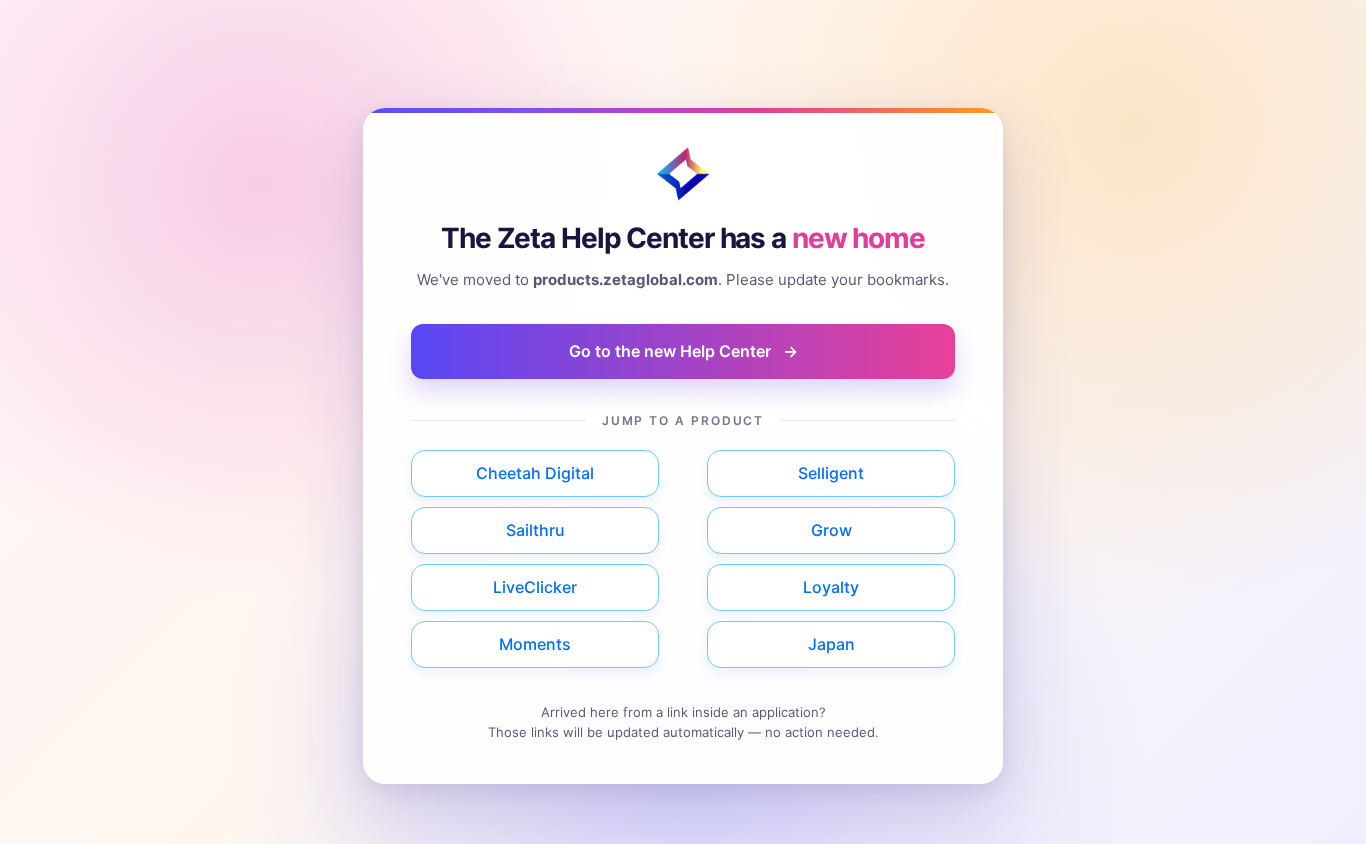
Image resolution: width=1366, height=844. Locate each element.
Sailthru (535, 530)
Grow (831, 530)
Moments (535, 644)
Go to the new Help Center (683, 351)
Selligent (831, 473)
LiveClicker (535, 587)
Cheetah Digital (535, 473)
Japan (831, 644)
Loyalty (831, 587)
